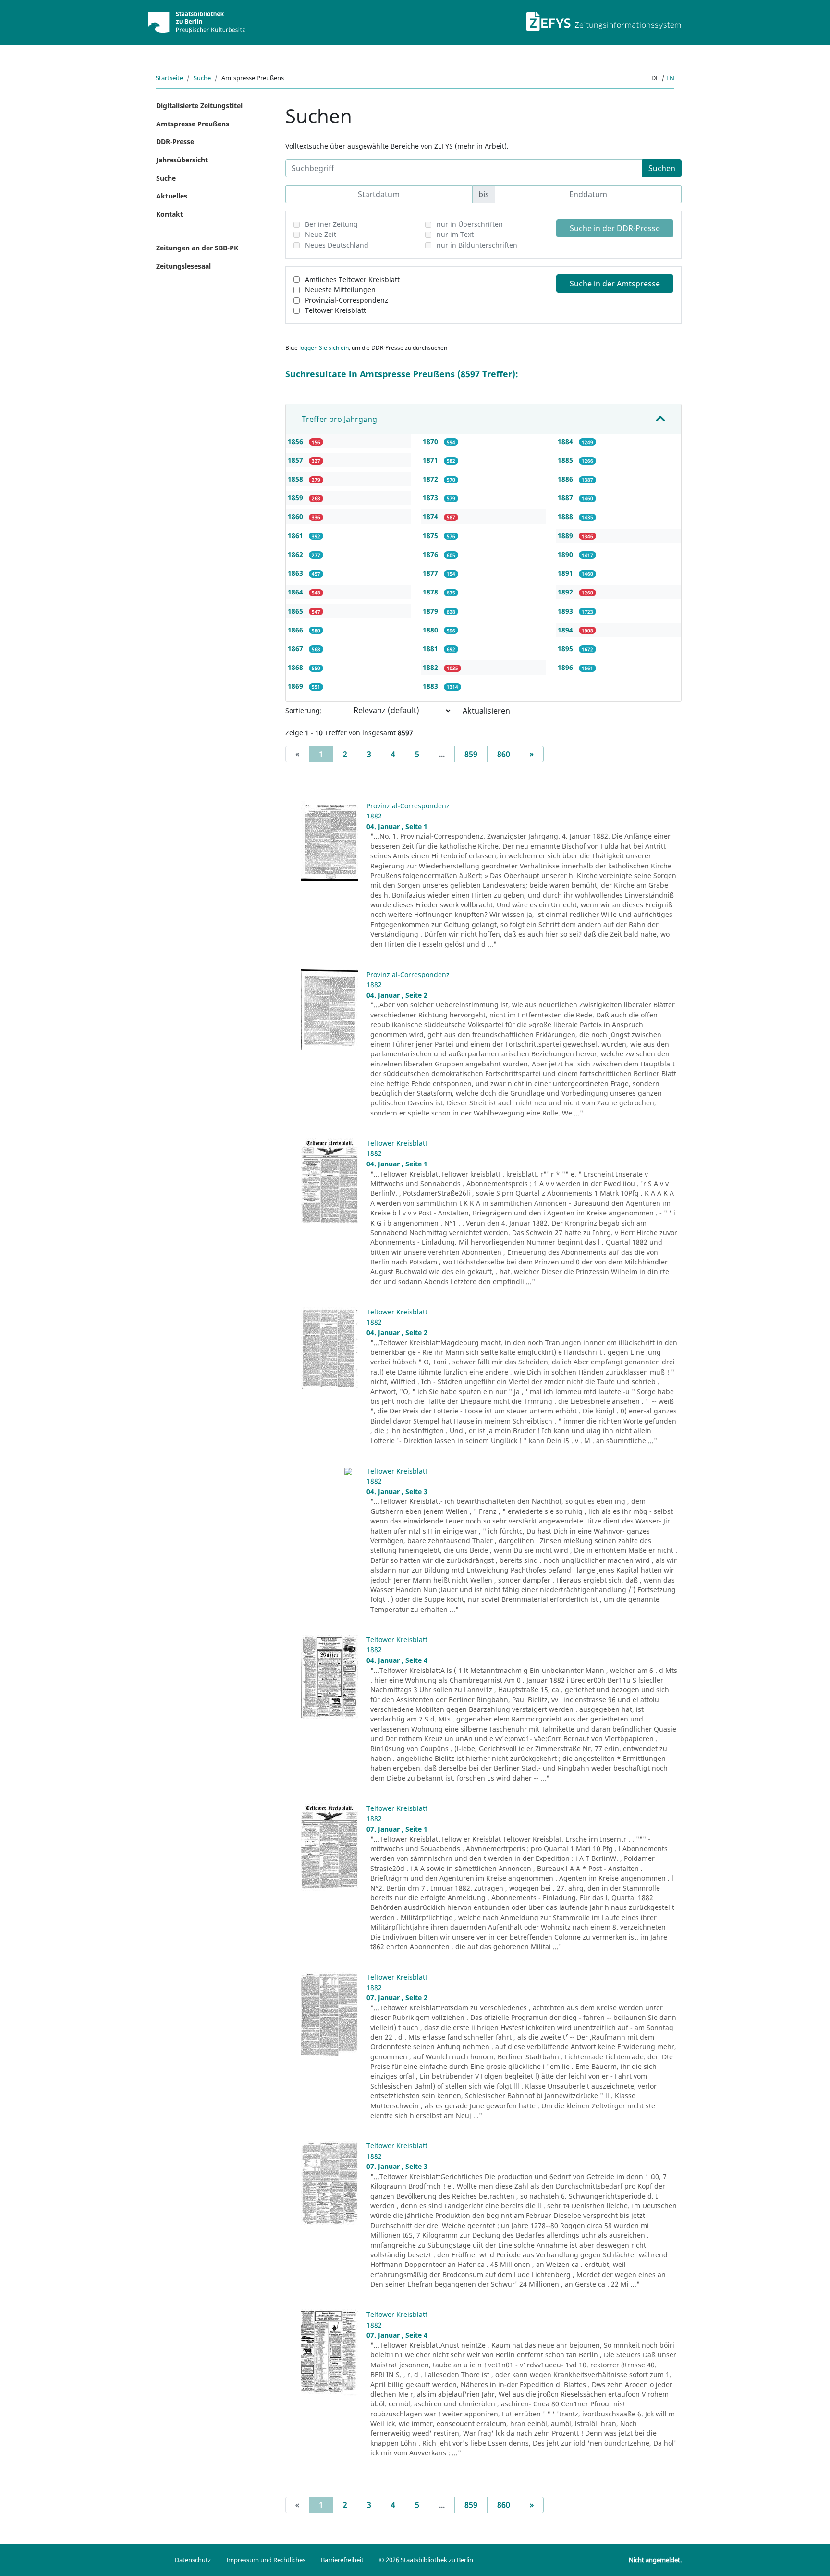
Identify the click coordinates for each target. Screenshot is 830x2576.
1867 (296, 649)
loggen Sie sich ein (324, 348)
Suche (202, 78)
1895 (566, 649)
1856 (296, 441)
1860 (296, 516)
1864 (296, 592)
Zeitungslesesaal (183, 266)
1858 (296, 479)
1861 (296, 536)
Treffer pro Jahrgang (339, 419)
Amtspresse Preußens (193, 124)
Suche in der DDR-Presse (615, 228)
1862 (296, 554)
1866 (296, 630)
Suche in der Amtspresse (615, 284)
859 (471, 754)
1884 (566, 441)
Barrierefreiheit (342, 2560)
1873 (431, 498)
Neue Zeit (321, 234)
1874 (431, 516)
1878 (431, 592)
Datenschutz (193, 2560)
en (670, 78)
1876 (431, 554)
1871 (431, 460)
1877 (431, 573)
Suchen (662, 168)
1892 (566, 592)
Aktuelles (172, 196)
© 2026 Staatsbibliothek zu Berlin (426, 2560)
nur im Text (455, 234)
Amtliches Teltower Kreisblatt (352, 279)
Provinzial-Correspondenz (347, 300)
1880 (431, 630)
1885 (566, 460)
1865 (296, 611)
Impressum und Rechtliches (266, 2560)
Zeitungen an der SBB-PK (197, 248)
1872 (431, 479)
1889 (566, 536)
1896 (566, 667)
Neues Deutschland (337, 245)
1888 (566, 516)
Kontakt (170, 214)
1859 (296, 498)
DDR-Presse (175, 142)
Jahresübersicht (182, 160)
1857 (296, 460)
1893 (566, 611)
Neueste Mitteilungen (340, 290)
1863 (296, 573)
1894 (566, 630)
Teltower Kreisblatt (336, 310)
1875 (431, 536)
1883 (431, 686)
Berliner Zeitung (331, 224)
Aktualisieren (486, 711)
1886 (566, 479)
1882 (431, 667)
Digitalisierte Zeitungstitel (199, 105)
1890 (566, 554)
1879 (431, 611)
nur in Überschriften (470, 224)
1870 (431, 441)
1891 (566, 573)
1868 (296, 667)
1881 (431, 649)
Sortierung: (304, 711)
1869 (296, 686)
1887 (566, 498)
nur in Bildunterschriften (477, 245)
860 (504, 754)
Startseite (169, 78)
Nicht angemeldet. (655, 2560)
